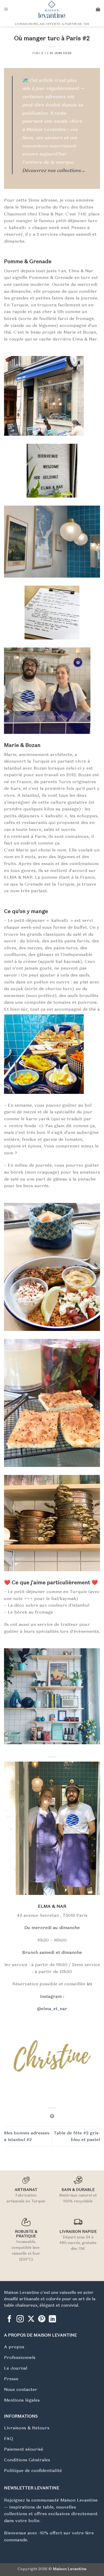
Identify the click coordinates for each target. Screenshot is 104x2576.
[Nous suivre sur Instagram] (20, 2319)
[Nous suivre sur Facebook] (9, 2319)
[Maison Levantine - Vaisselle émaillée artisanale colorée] (52, 9)
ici (89, 1984)
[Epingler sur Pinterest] (52, 2116)
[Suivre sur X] (31, 2319)
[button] (6, 9)
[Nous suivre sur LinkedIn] (52, 2319)
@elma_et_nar (52, 2009)
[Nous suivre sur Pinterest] (42, 2319)
